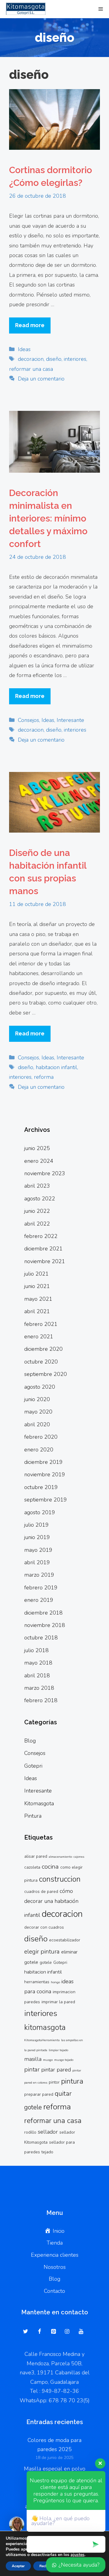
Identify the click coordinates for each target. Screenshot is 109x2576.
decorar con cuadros (44, 1927)
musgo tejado (64, 2060)
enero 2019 (39, 1600)
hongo (55, 1982)
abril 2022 (37, 1224)
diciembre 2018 (43, 1613)
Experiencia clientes (55, 2255)
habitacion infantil (56, 1067)
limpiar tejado (58, 2050)
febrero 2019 (41, 1588)
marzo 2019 (39, 1575)
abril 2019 (37, 1562)
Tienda (55, 2243)
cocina (50, 1867)
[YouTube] (81, 2332)
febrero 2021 (41, 1324)
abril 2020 (37, 1424)
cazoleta (32, 1867)
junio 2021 (37, 1286)
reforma (44, 1077)
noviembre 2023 (45, 1173)
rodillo (30, 2132)
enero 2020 (39, 1450)
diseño (54, 359)
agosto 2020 (40, 1387)
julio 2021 (36, 1274)
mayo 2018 (38, 1663)
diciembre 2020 (43, 1349)
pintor (54, 2082)
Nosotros (55, 2267)
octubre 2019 (41, 1487)
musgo (48, 2060)
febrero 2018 (41, 1700)
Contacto (54, 2291)
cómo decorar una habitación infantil (51, 1903)
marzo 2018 (39, 1688)
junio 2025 (37, 1148)
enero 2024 (39, 1161)
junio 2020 (37, 1399)
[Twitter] (26, 2332)
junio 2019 (37, 1537)
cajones (79, 1857)
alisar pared (36, 1856)
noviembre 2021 (45, 1261)
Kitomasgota (39, 1803)
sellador (48, 2132)
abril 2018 (37, 1675)
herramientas (37, 1982)
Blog (30, 1741)
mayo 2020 (38, 1412)
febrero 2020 (41, 1437)
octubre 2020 (41, 1362)
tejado (47, 2152)
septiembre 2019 (46, 1500)
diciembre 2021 (43, 1249)
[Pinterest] (53, 2332)
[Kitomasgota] (24, 9)
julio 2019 (36, 1525)
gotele (46, 1962)
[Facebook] (40, 2332)
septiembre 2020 (46, 1374)
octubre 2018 (41, 1638)
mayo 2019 (38, 1550)
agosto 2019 (40, 1512)
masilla (33, 2059)
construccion (60, 1879)
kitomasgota (45, 2028)
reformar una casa (31, 369)
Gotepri (33, 1766)
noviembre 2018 (45, 1625)
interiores (75, 359)
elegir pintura (42, 1952)
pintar (32, 2070)
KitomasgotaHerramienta (42, 2040)
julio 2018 (36, 1650)
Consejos (28, 720)
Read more (30, 325)
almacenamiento (60, 1857)
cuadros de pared (41, 1892)
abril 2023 (37, 1186)
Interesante (70, 720)
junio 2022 (37, 1211)
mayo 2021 (38, 1299)
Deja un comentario (41, 379)
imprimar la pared (58, 2002)
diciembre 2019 (43, 1462)
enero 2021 (39, 1337)
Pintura (33, 1816)
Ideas (24, 349)
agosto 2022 (40, 1199)
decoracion (31, 359)
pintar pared (56, 2070)
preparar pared (39, 2094)
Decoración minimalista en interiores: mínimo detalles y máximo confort (48, 518)
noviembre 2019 (45, 1474)
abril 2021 (37, 1311)
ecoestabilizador (65, 1940)
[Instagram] (67, 2332)
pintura (72, 2081)
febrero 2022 (41, 1236)
